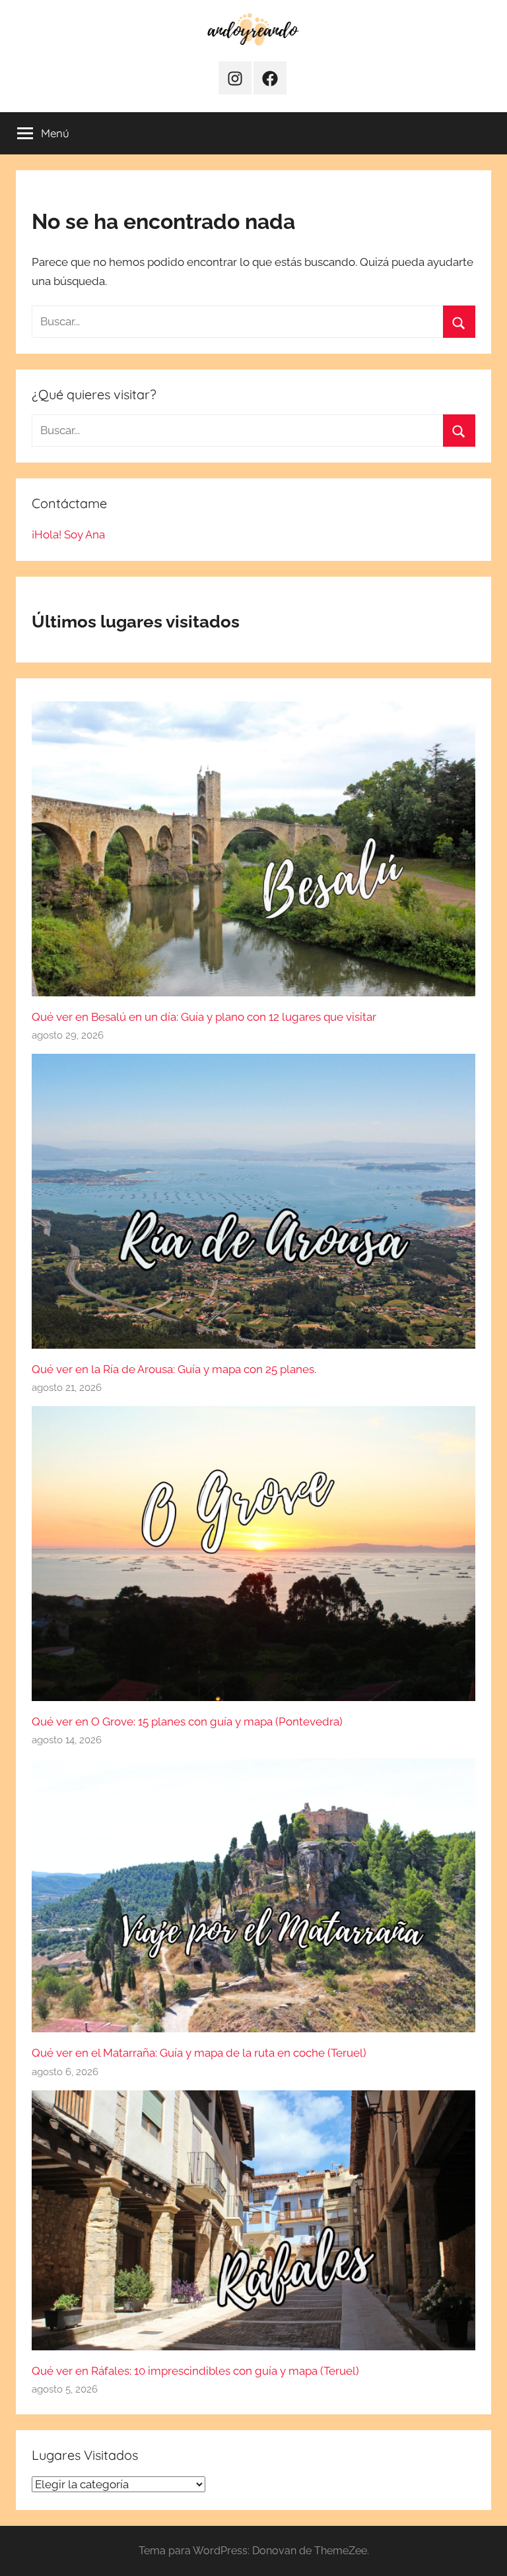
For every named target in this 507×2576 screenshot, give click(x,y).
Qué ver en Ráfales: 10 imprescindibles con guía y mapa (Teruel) (195, 2371)
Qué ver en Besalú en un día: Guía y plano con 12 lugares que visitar (204, 1017)
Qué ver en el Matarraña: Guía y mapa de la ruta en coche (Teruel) (199, 2053)
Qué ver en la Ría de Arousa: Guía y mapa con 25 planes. (174, 1369)
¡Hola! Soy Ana (68, 534)
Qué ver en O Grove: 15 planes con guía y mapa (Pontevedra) (187, 1722)
